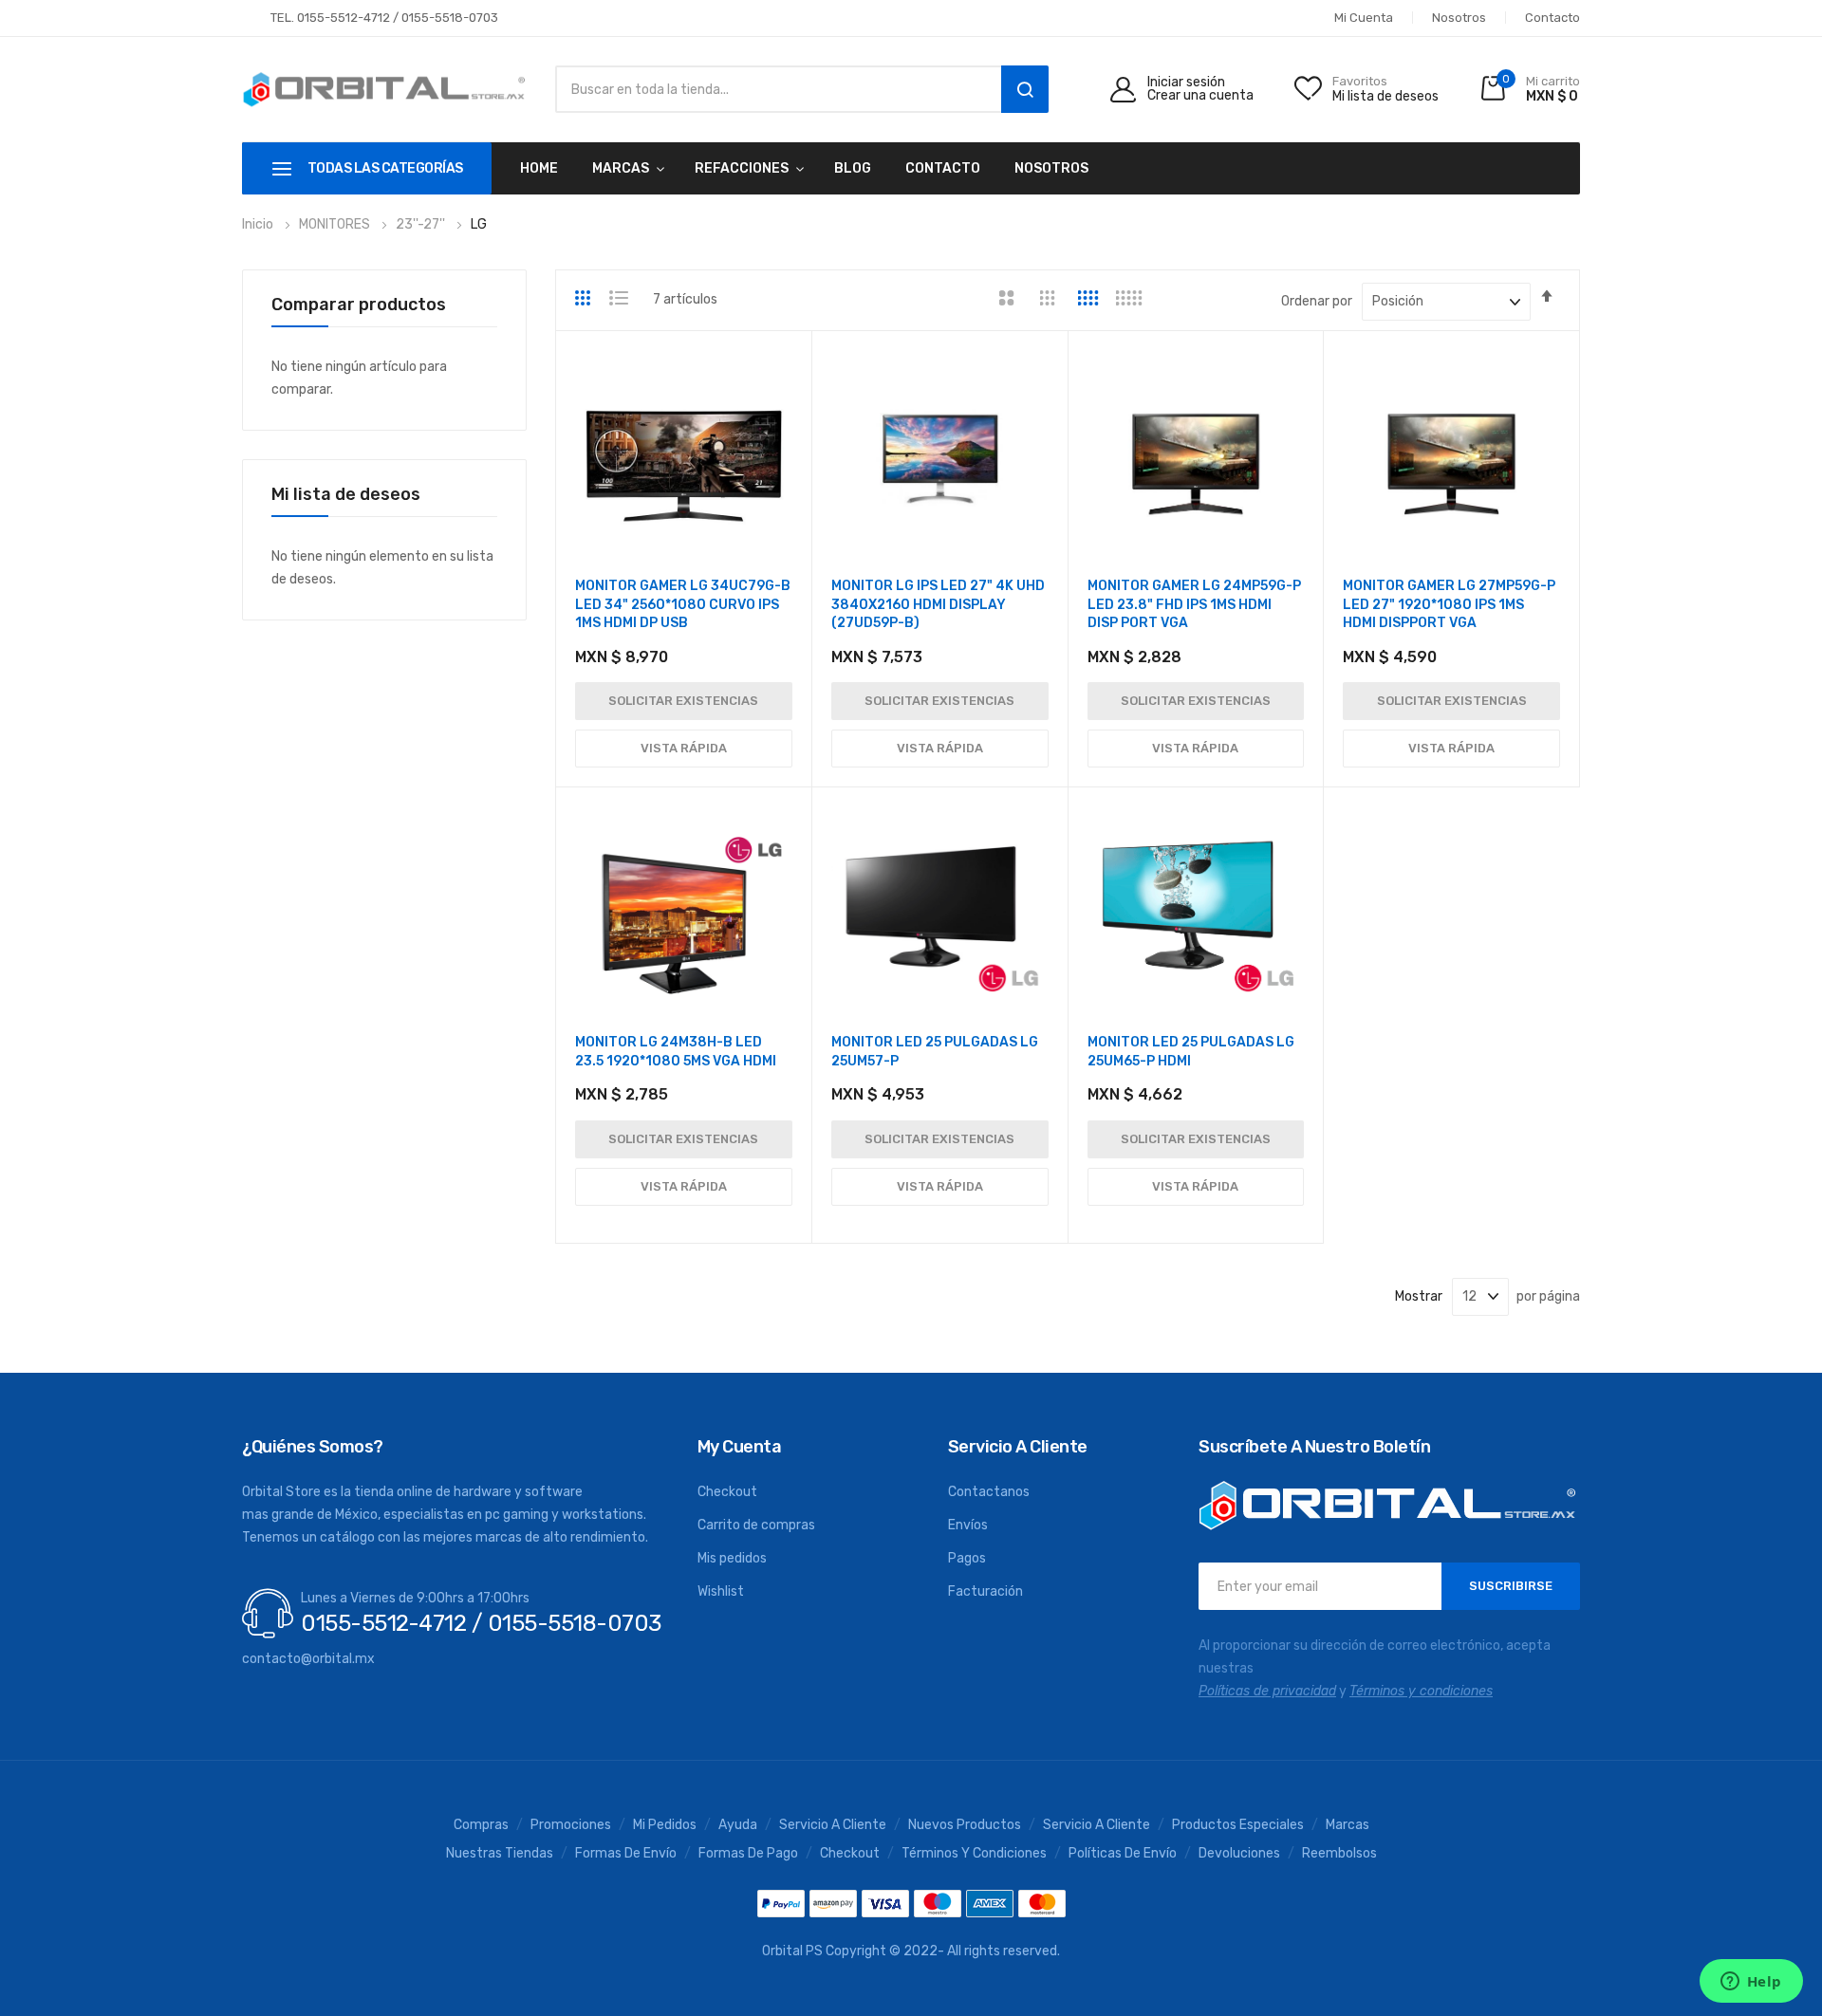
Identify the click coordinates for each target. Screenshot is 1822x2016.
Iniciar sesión (1186, 83)
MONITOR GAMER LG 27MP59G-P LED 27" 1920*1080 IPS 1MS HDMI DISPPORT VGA (1449, 604)
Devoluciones (1239, 1854)
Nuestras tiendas (500, 1854)
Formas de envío (626, 1854)
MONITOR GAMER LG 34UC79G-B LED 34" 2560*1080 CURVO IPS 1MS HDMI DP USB (683, 604)
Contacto (1552, 18)
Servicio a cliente (1097, 1825)
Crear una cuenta (1200, 96)
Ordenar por (1317, 301)
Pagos (967, 1558)
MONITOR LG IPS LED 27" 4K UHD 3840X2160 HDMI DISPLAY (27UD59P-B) (938, 604)
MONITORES (336, 224)
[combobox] (773, 89)
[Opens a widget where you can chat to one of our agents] (1751, 1983)
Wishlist (721, 1591)
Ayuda (738, 1825)
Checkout (727, 1492)
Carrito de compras (756, 1525)
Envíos (968, 1525)
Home (539, 168)
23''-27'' (422, 224)
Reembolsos (1339, 1854)
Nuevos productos (965, 1825)
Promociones (571, 1825)
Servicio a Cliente (833, 1825)
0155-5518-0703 (450, 18)
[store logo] (384, 90)
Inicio (259, 224)
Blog (853, 168)
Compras (481, 1825)
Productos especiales (1238, 1825)
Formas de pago (748, 1854)
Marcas (1348, 1825)
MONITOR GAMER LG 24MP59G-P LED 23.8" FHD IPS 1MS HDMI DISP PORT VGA (1194, 604)
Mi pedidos (665, 1825)
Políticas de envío (1123, 1854)
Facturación (985, 1591)
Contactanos (989, 1492)
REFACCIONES (742, 168)
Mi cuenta (1364, 18)
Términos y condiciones (974, 1854)
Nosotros (1459, 18)
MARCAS (621, 168)
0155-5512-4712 (344, 18)
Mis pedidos (732, 1558)
